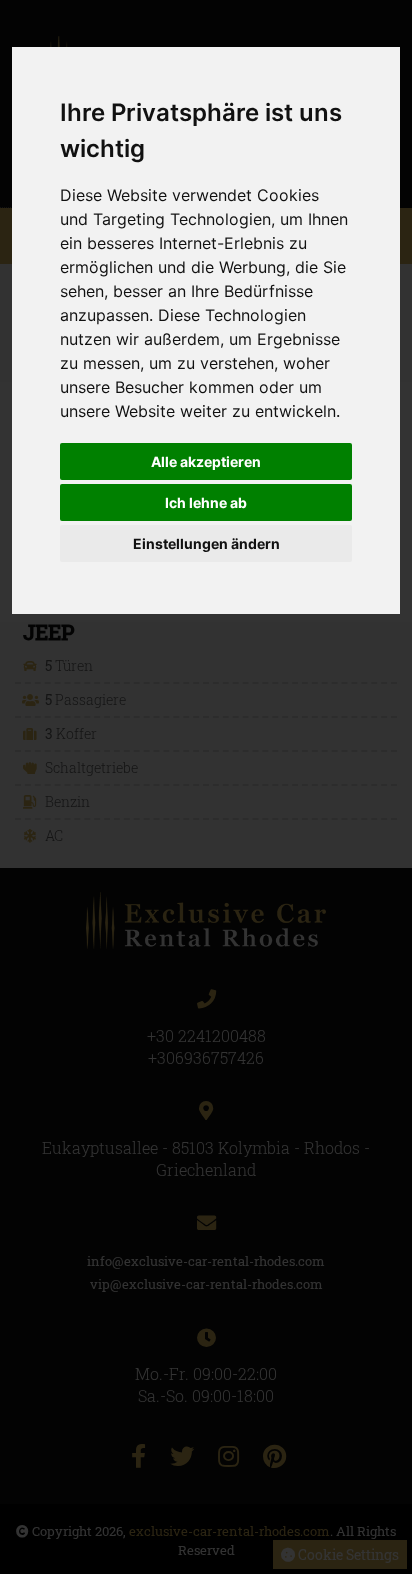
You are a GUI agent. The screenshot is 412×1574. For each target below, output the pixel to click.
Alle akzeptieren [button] (206, 461)
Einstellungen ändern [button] (206, 543)
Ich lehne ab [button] (206, 502)
